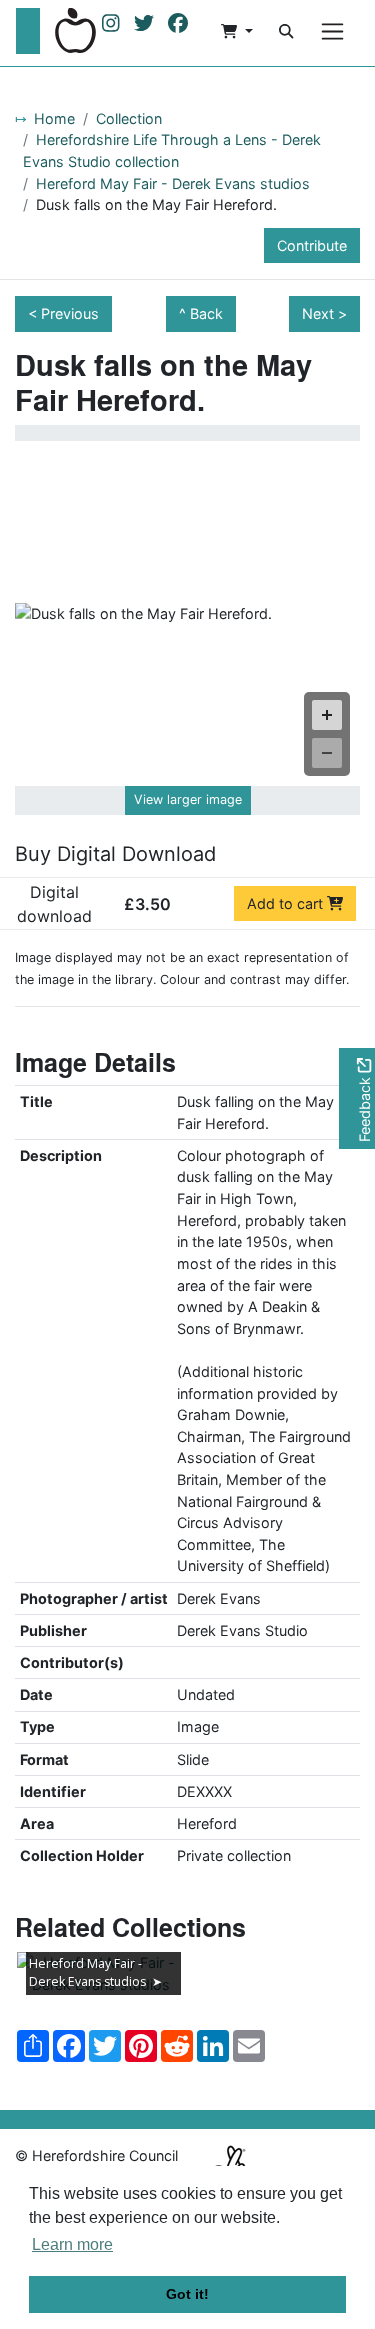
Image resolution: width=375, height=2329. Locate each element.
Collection (129, 118)
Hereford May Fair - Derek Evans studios (173, 183)
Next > (324, 313)
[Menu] (332, 31)
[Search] (286, 31)
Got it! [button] (187, 2294)
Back (206, 313)
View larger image (188, 799)
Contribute (312, 245)
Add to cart (287, 903)
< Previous (63, 313)
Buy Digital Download (115, 854)
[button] (237, 31)
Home (54, 118)
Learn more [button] (72, 2244)
